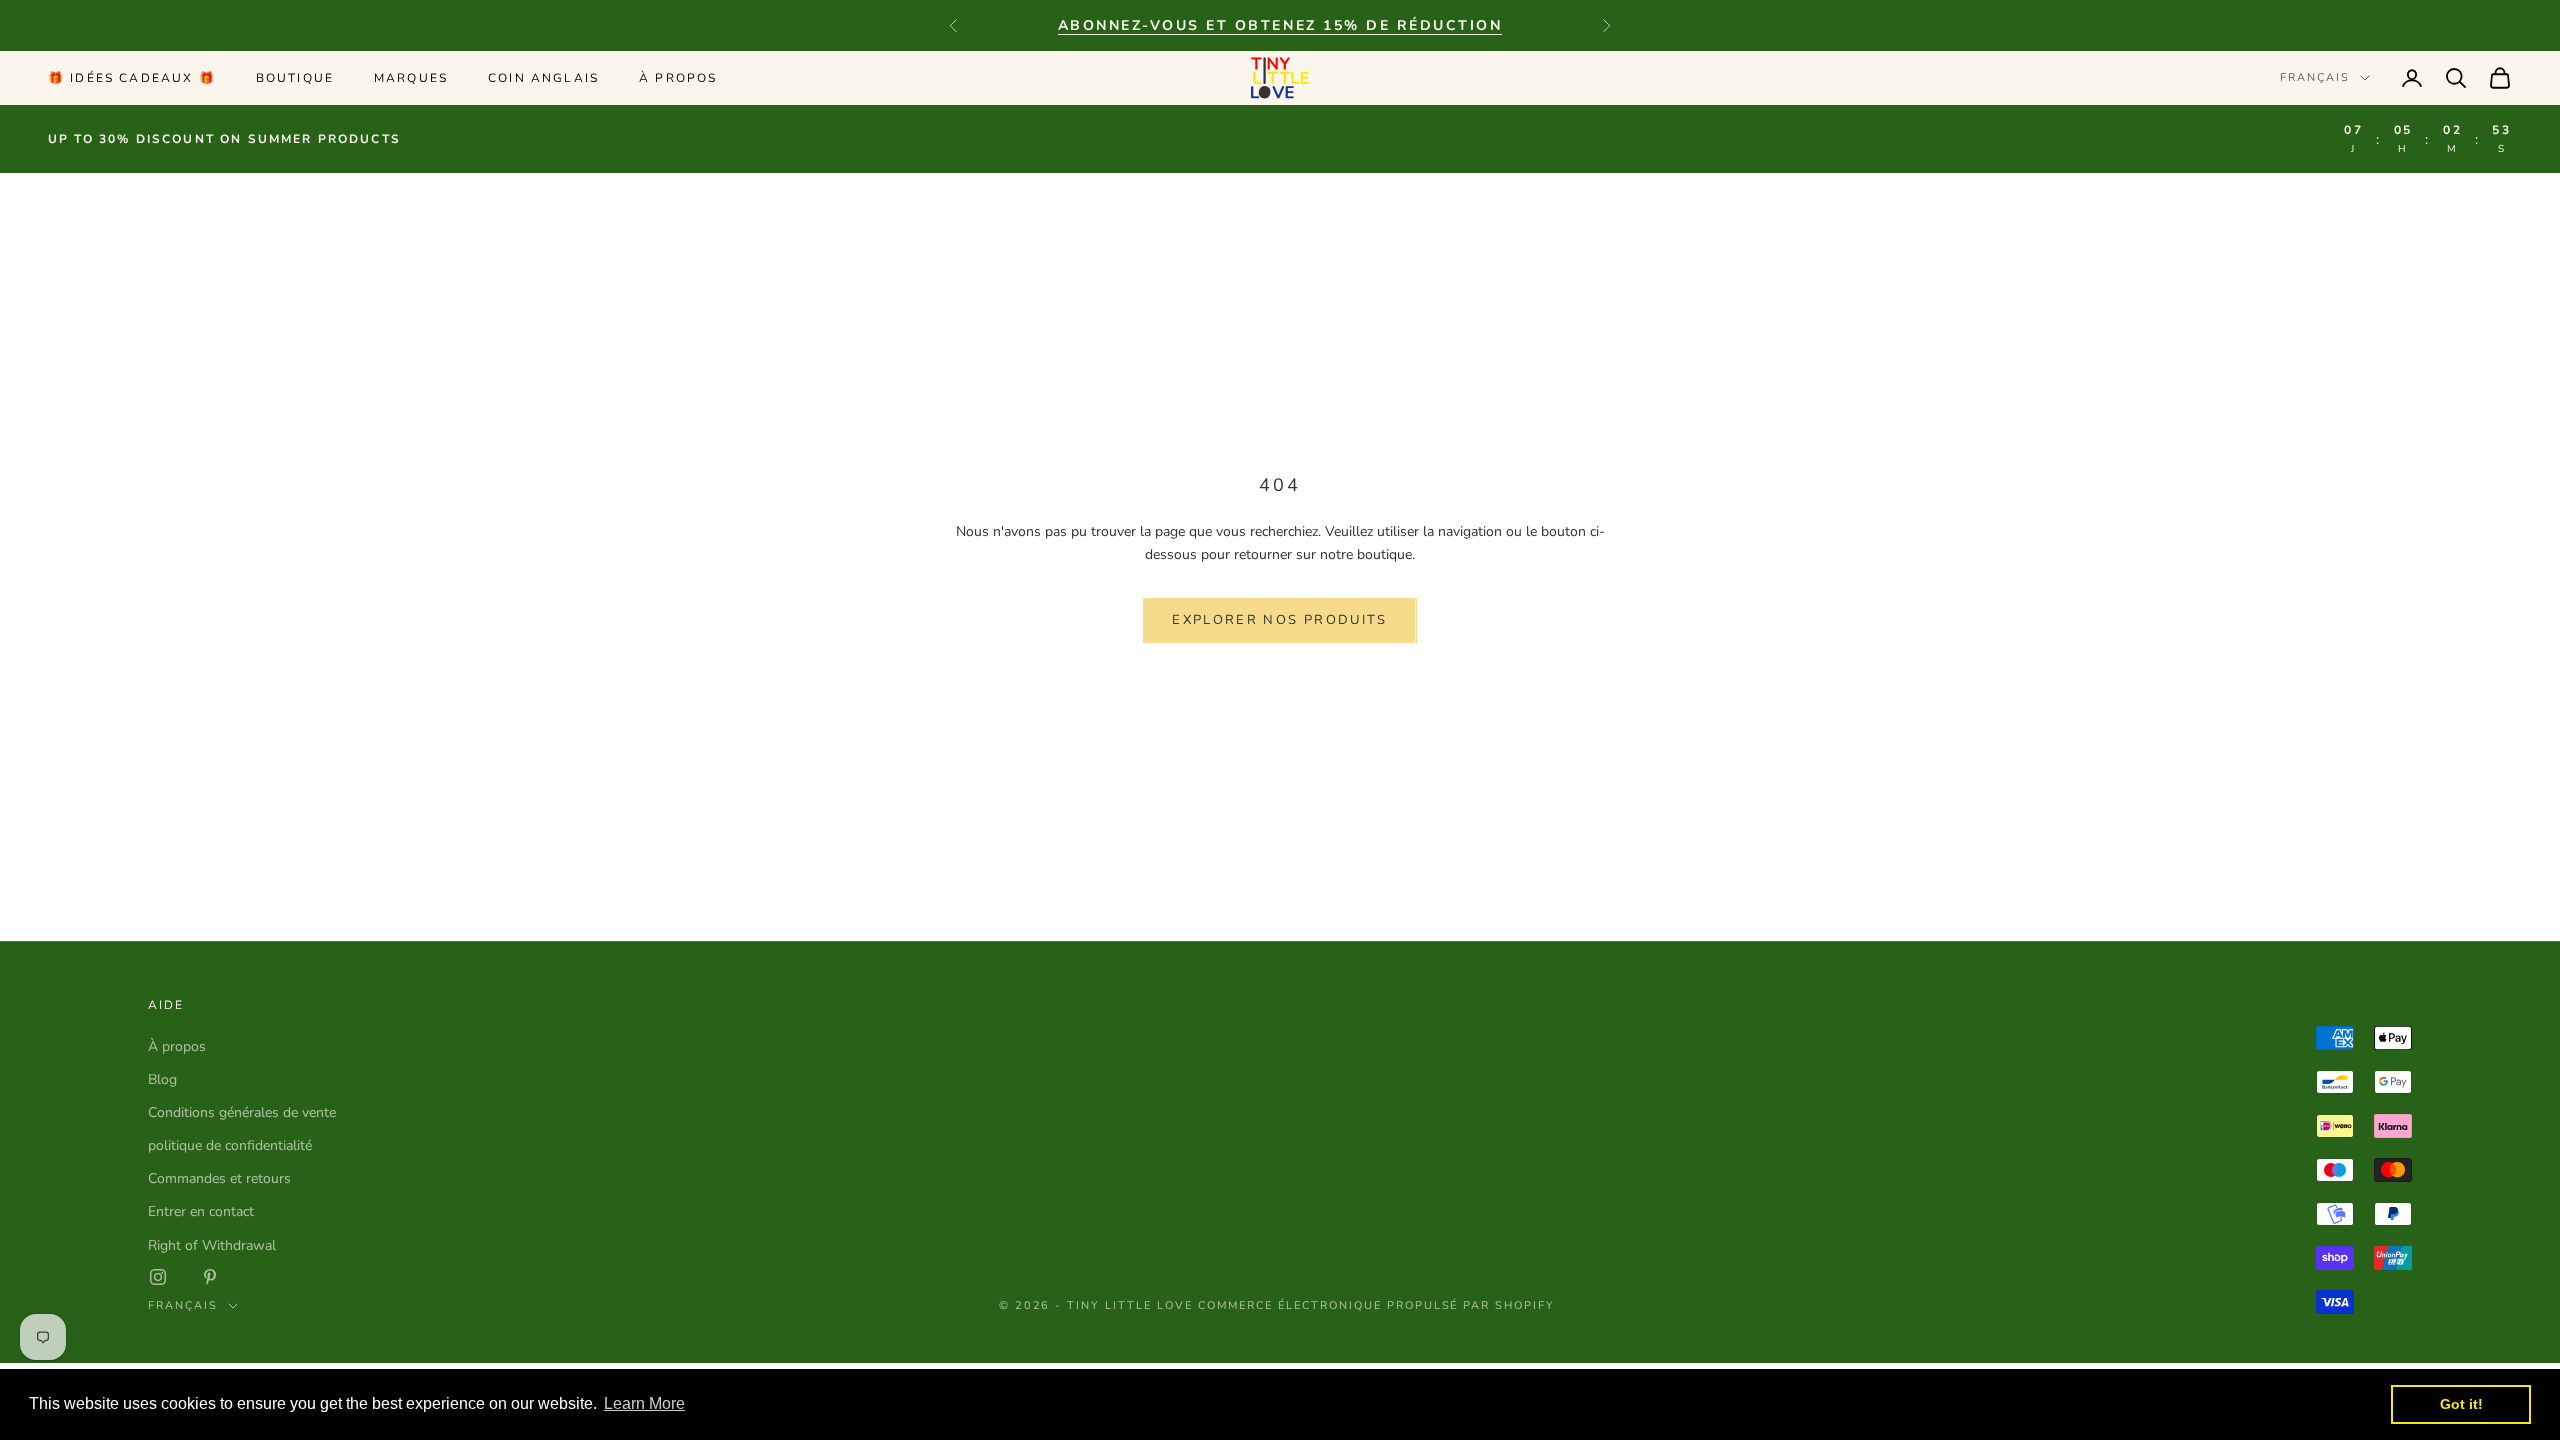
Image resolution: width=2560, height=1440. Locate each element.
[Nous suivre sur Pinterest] (210, 1277)
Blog (162, 1079)
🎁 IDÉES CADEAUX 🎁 (132, 78)
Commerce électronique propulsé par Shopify (1376, 1305)
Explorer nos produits (1279, 620)
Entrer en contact (201, 1211)
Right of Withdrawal (212, 1245)
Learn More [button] (644, 1403)
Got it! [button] (2461, 1404)
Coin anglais (543, 78)
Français (2315, 77)
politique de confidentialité (230, 1145)
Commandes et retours (219, 1178)
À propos (678, 78)
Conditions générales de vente (242, 1112)
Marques (411, 78)
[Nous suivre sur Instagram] (158, 1277)
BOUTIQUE (295, 78)
